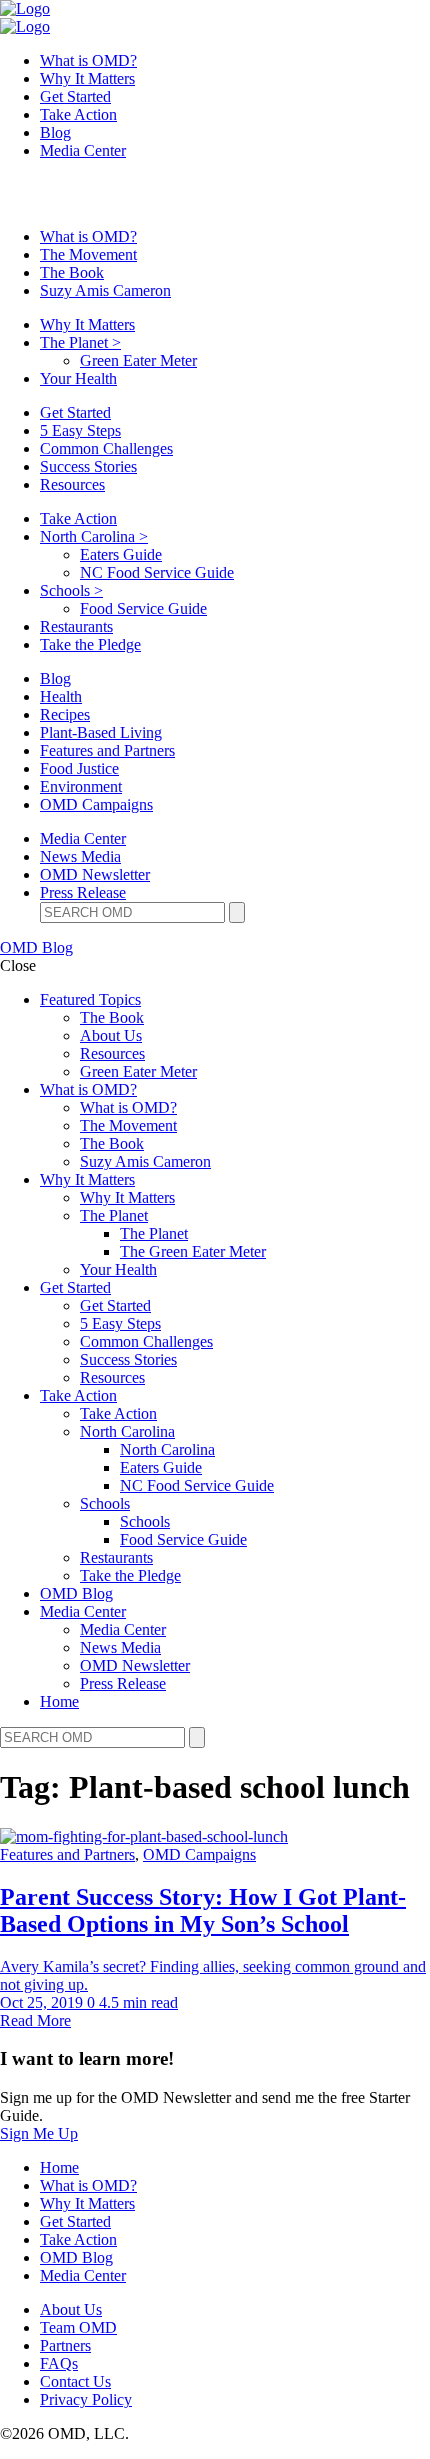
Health (61, 696)
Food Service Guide (143, 608)
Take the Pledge (90, 644)
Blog (55, 132)
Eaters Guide (121, 554)
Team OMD (78, 2327)
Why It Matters (87, 78)
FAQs (59, 2363)
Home (59, 1701)
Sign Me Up (39, 2133)
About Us (111, 1035)
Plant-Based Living (101, 732)
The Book (72, 272)
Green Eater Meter (138, 360)
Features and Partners (107, 750)
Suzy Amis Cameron (105, 290)
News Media (80, 856)
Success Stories (88, 466)
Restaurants (76, 626)
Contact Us (75, 2381)
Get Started (75, 96)
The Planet (80, 342)
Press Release (83, 892)
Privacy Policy (86, 2399)
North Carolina (94, 536)
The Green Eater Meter (193, 1251)
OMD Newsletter (95, 874)
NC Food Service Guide (157, 572)
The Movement (88, 254)
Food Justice (79, 768)
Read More (35, 2020)
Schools (71, 590)
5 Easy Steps (80, 430)
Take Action (78, 114)
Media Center (83, 150)
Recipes (65, 714)
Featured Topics (90, 999)
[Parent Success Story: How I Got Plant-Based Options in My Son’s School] (144, 1836)
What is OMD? (88, 60)
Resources (72, 484)
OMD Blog (36, 947)
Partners (65, 2345)
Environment (81, 786)
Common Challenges (106, 448)
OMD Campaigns (96, 804)
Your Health (78, 378)
